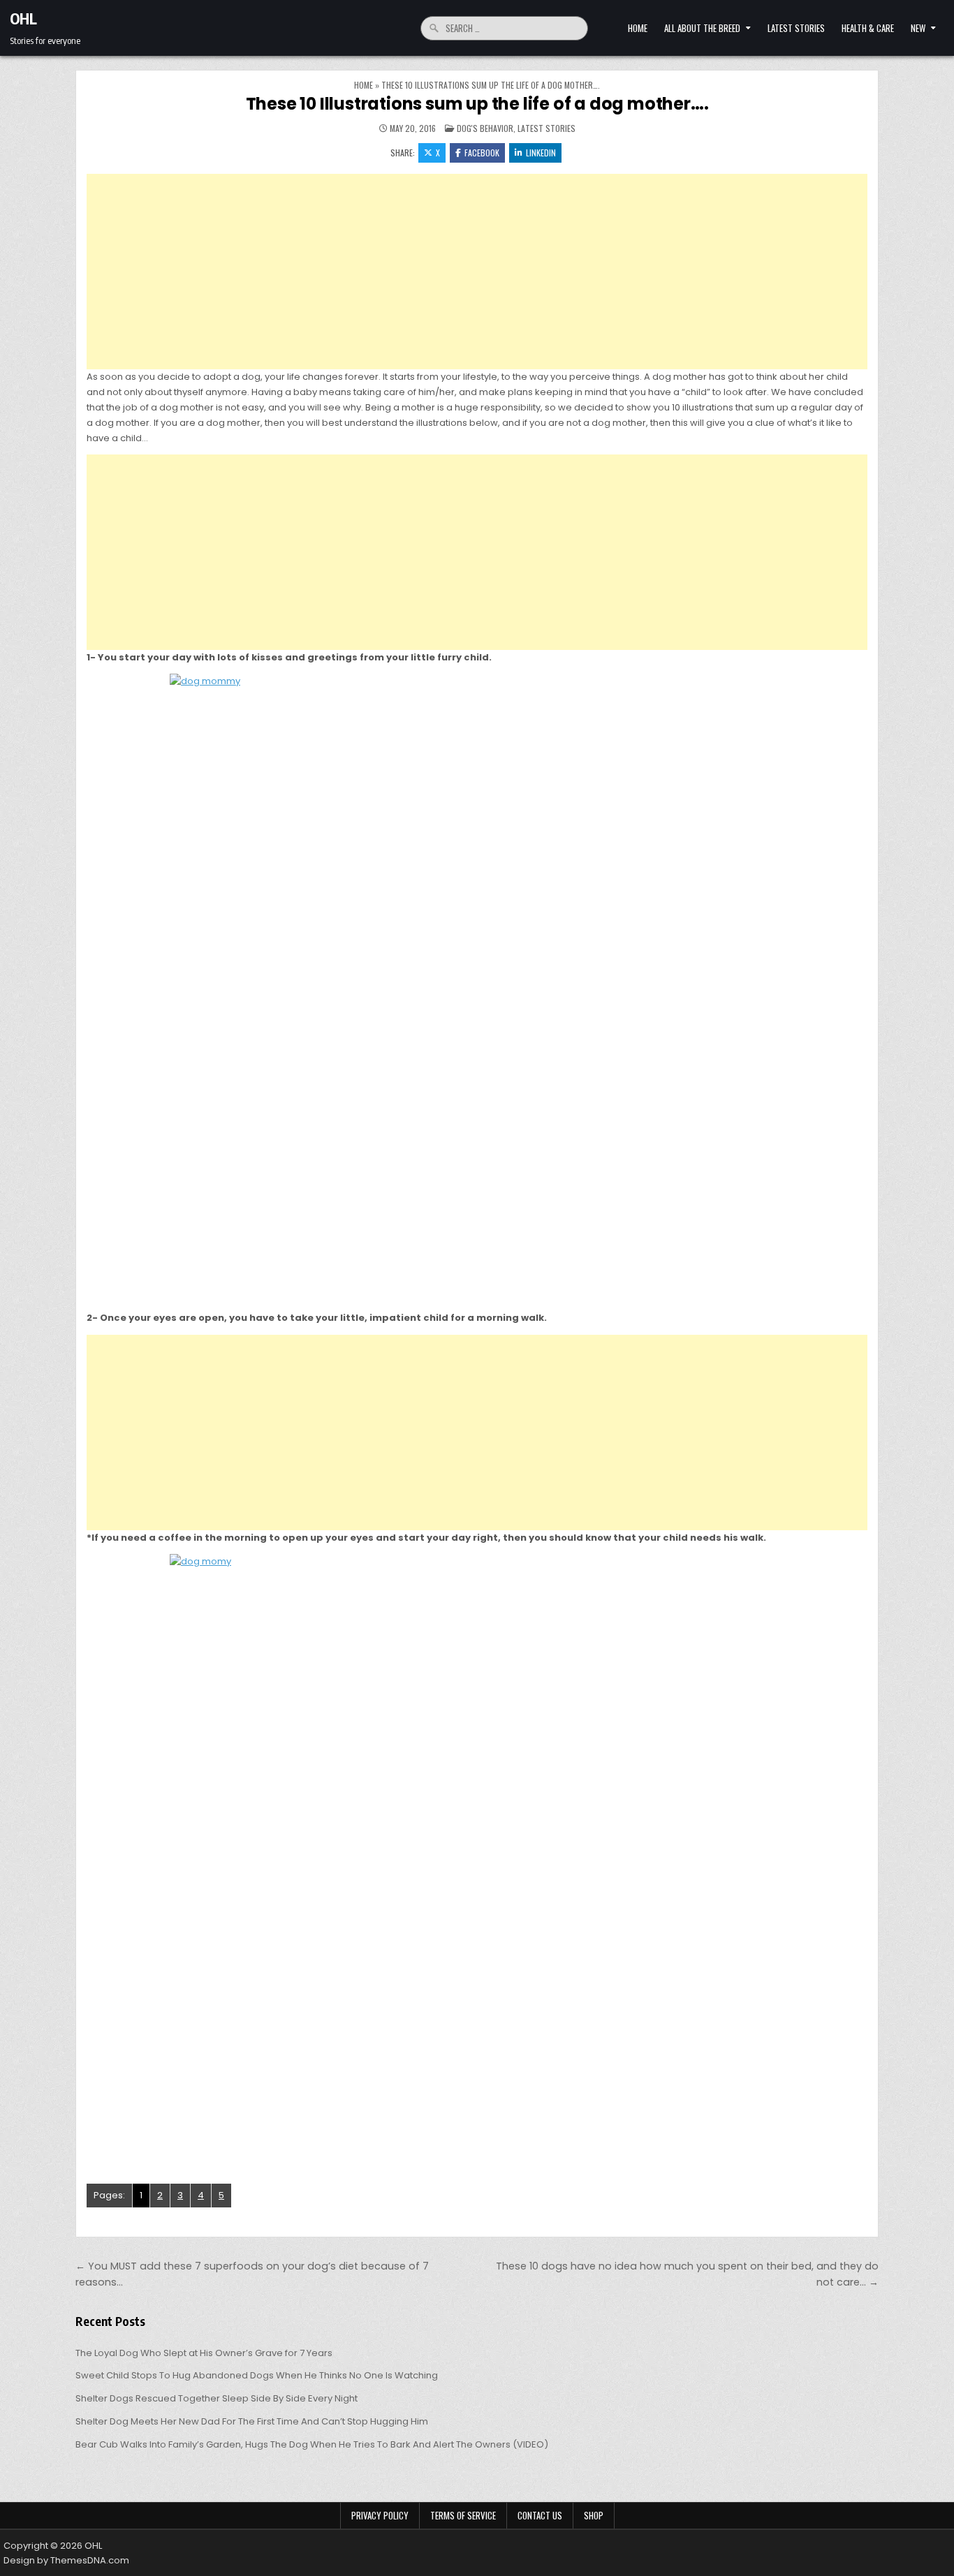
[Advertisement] (477, 272)
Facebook (482, 153)
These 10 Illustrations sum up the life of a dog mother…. (477, 104)
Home (638, 28)
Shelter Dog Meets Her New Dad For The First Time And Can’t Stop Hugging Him (252, 2421)
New (918, 28)
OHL (23, 18)
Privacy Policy (380, 2515)
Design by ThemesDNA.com (66, 2560)
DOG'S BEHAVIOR (485, 128)
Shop (594, 2515)
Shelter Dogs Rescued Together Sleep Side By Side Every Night (217, 2398)
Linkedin (541, 153)
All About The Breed (702, 28)
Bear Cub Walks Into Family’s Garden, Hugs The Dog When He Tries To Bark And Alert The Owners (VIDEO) (312, 2444)
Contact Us (540, 2515)
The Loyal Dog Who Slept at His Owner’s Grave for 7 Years (204, 2353)
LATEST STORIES (796, 28)
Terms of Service (463, 2515)
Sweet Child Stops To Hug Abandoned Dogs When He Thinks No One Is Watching (257, 2375)
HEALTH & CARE (868, 28)
